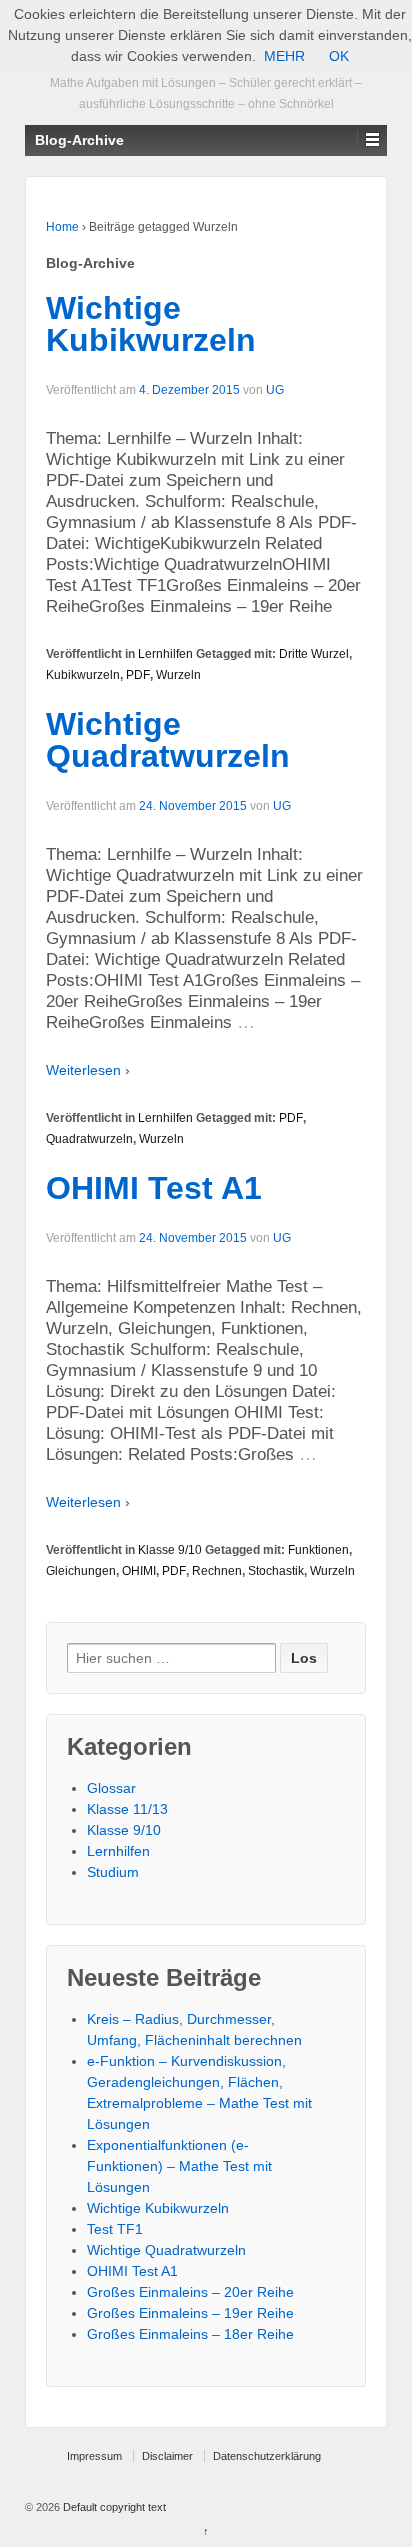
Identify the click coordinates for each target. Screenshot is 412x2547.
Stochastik (276, 1571)
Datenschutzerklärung (267, 2456)
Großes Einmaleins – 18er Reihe (190, 2334)
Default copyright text (113, 2507)
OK (339, 56)
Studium (113, 1872)
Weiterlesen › (88, 1070)
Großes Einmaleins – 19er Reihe (190, 2313)
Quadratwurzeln (89, 1139)
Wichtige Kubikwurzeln (151, 324)
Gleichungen (81, 1571)
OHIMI (139, 1571)
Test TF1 (115, 2229)
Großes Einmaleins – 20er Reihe (190, 2292)
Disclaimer (167, 2456)
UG (275, 390)
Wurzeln (178, 675)
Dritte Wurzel (314, 654)
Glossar (111, 1788)
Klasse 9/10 (170, 1550)
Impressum (94, 2456)
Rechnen (217, 1571)
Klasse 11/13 (127, 1809)
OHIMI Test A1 (154, 1188)
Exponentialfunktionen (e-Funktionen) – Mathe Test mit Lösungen (179, 2166)
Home (62, 227)
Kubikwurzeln (83, 675)
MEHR (284, 56)
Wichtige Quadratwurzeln (168, 740)
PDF (138, 675)
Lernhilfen (165, 654)
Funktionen (318, 1550)
